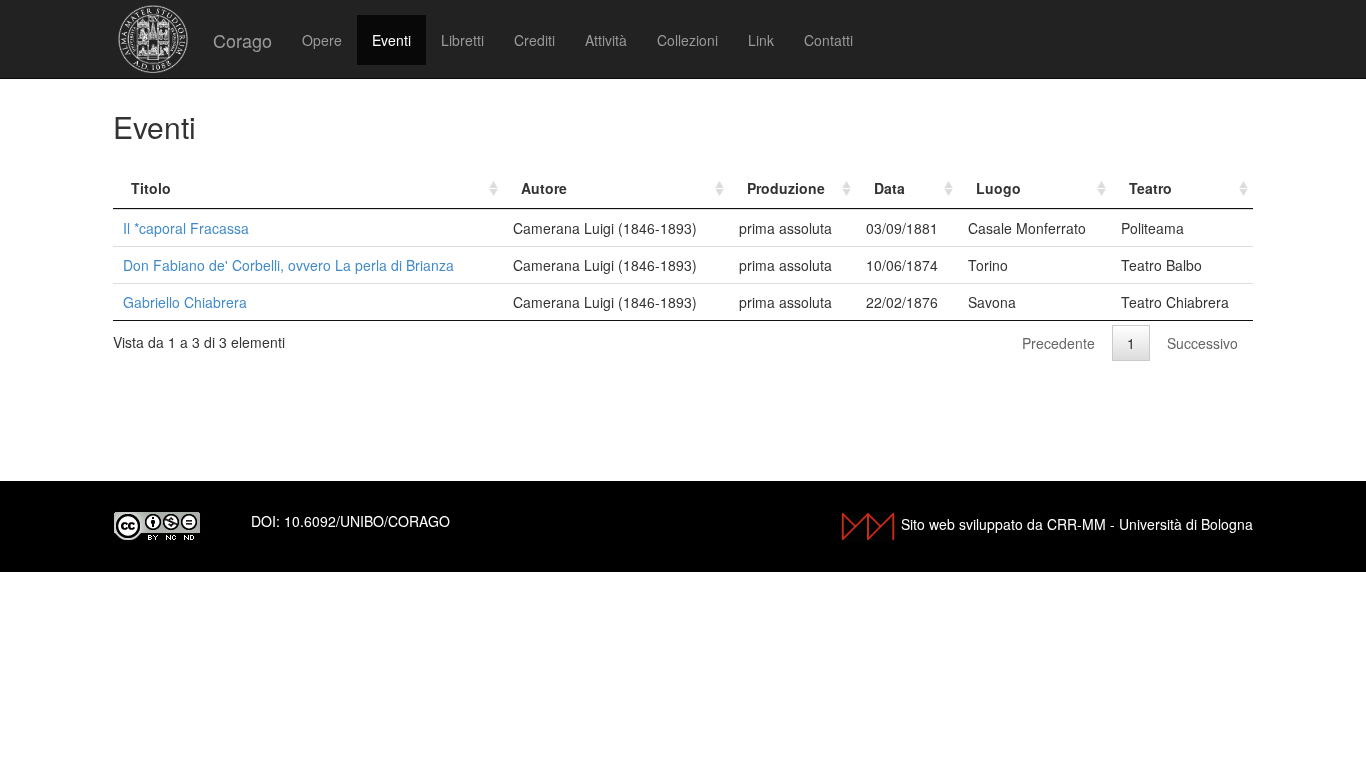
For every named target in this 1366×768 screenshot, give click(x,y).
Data (889, 188)
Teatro (1150, 188)
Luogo (998, 188)
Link (761, 40)
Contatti (828, 40)
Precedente (1058, 343)
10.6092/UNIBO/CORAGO (367, 521)
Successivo (1202, 343)
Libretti (462, 40)
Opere (322, 40)
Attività (606, 40)
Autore (544, 188)
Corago (242, 40)
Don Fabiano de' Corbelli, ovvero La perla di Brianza (288, 265)
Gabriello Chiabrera (185, 302)
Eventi (391, 40)
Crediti (534, 40)
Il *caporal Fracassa (186, 228)
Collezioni (687, 40)
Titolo (151, 188)
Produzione (786, 188)
